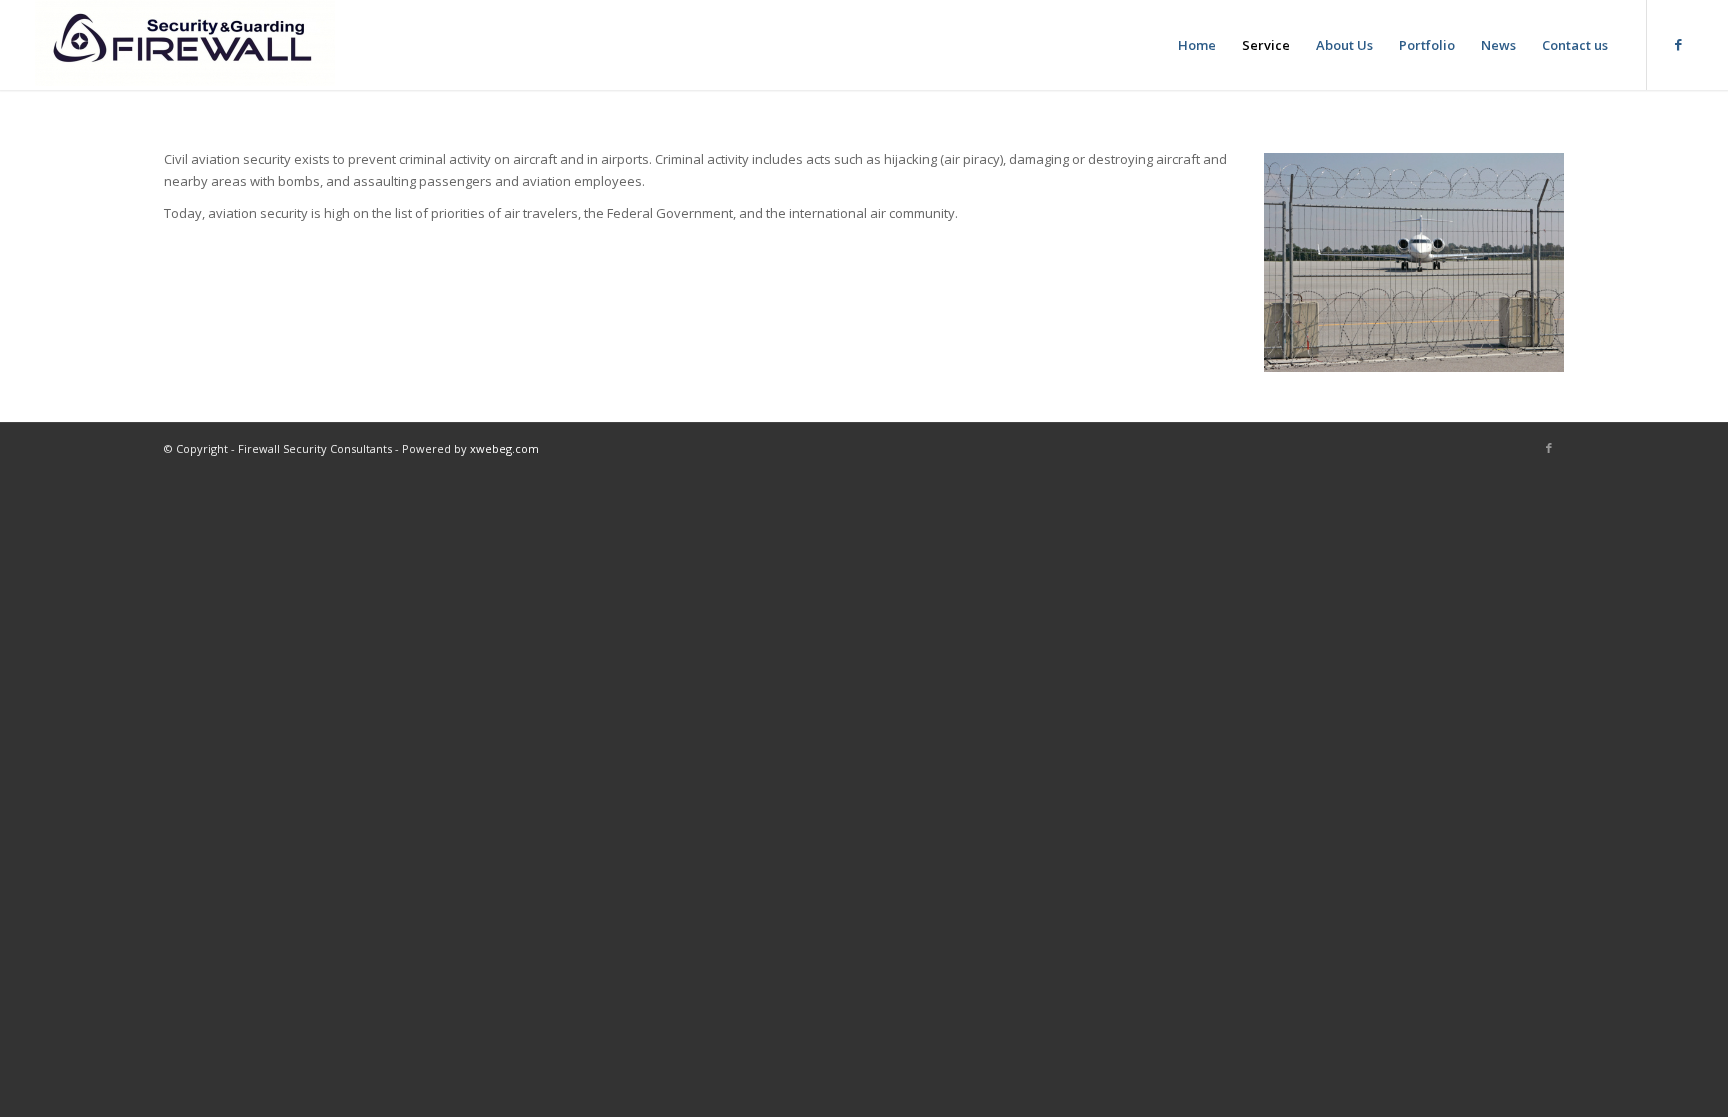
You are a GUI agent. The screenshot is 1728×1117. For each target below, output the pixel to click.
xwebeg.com (504, 448)
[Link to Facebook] (1678, 44)
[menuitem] (1197, 45)
